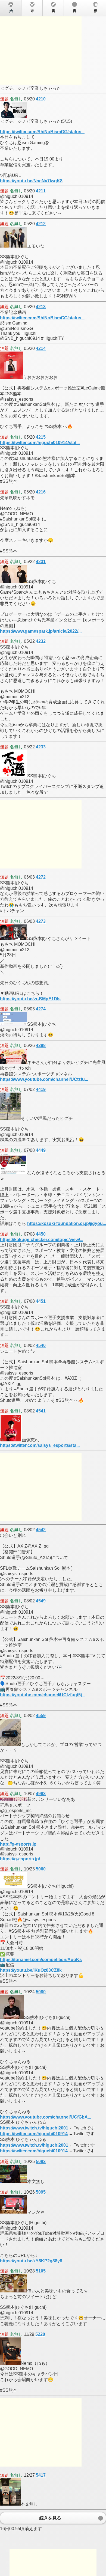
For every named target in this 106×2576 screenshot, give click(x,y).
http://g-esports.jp (18, 1844)
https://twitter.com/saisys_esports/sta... (40, 1445)
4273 (41, 921)
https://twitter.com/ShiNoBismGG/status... (42, 132)
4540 (41, 1345)
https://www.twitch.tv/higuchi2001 (34, 2128)
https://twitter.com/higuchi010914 (34, 2134)
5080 (41, 1992)
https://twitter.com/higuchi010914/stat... (40, 443)
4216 (41, 492)
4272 (41, 877)
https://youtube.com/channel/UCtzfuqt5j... (43, 1695)
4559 (41, 1716)
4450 (41, 1234)
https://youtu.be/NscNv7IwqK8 (31, 181)
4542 (41, 1530)
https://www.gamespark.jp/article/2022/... (41, 631)
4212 (41, 224)
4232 (41, 641)
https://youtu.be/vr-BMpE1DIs (30, 999)
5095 (41, 2192)
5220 (40, 2334)
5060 (41, 1869)
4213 (41, 307)
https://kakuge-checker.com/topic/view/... (42, 1240)
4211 (41, 191)
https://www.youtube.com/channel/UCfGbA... (46, 2117)
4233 (41, 747)
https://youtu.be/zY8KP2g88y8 (31, 2261)
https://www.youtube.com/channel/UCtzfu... (44, 1079)
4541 (41, 1411)
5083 (41, 2162)
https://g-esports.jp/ (20, 1859)
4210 (41, 99)
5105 (41, 2271)
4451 (41, 1301)
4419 (41, 1089)
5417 (41, 2475)
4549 (41, 1601)
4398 (41, 1045)
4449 (41, 1150)
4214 (41, 348)
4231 (41, 562)
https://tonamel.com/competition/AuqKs (41, 1960)
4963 (41, 1794)
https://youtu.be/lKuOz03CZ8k (31, 1970)
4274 (41, 1009)
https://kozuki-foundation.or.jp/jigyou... (67, 1223)
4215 (41, 437)
